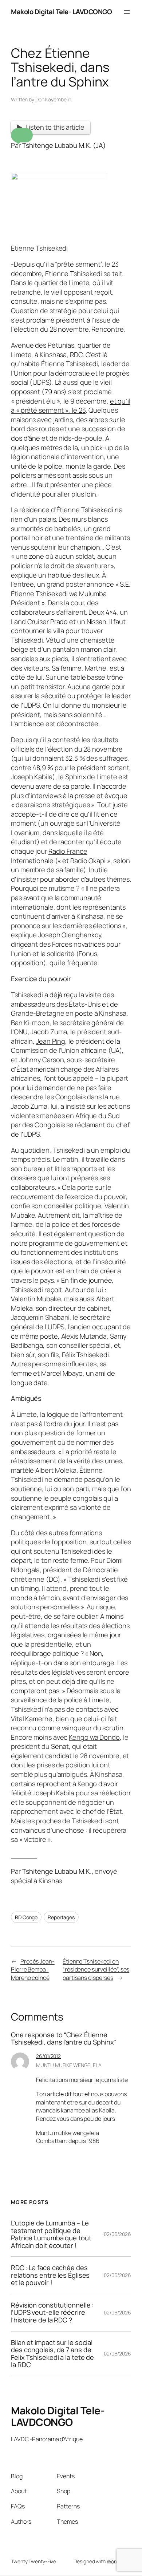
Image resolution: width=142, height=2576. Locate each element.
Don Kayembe (51, 99)
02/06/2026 (117, 2234)
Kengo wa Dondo (94, 1737)
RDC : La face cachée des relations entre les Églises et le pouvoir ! (50, 2275)
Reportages (61, 1917)
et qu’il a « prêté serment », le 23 (71, 406)
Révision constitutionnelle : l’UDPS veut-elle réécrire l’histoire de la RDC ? (52, 2313)
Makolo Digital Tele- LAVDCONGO (61, 12)
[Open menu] (127, 12)
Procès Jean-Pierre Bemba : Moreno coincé (33, 1970)
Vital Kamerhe (32, 1719)
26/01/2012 (48, 2056)
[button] (22, 135)
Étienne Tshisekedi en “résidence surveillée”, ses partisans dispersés (96, 1970)
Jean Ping (51, 1041)
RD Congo (26, 1917)
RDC (76, 355)
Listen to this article (55, 127)
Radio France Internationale (49, 856)
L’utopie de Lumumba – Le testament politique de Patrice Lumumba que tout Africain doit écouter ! (51, 2234)
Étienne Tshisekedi (70, 364)
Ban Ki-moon (30, 1023)
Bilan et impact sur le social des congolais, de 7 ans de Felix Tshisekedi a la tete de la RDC (52, 2354)
